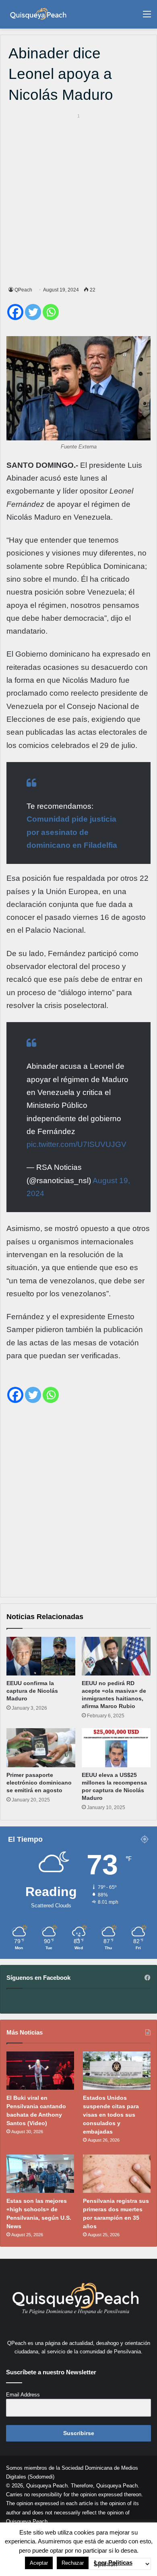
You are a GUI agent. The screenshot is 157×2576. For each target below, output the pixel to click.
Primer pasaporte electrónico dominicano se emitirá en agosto (39, 1783)
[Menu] (147, 17)
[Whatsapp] (51, 312)
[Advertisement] (78, 198)
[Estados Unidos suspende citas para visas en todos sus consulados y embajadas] (117, 2071)
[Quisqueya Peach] (38, 14)
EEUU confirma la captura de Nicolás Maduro (32, 1691)
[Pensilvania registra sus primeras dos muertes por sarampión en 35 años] (117, 2174)
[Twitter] (33, 312)
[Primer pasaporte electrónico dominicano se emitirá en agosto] (41, 1748)
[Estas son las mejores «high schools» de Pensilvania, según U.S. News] (40, 2174)
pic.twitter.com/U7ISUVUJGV (76, 1144)
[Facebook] (15, 312)
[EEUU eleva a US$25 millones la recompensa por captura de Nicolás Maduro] (116, 1748)
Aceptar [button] (39, 2563)
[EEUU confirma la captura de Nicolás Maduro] (41, 1656)
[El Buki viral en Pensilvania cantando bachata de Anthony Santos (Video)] (40, 2071)
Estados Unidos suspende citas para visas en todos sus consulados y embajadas (111, 2115)
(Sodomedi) (41, 2477)
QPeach (23, 290)
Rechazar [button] (73, 2563)
